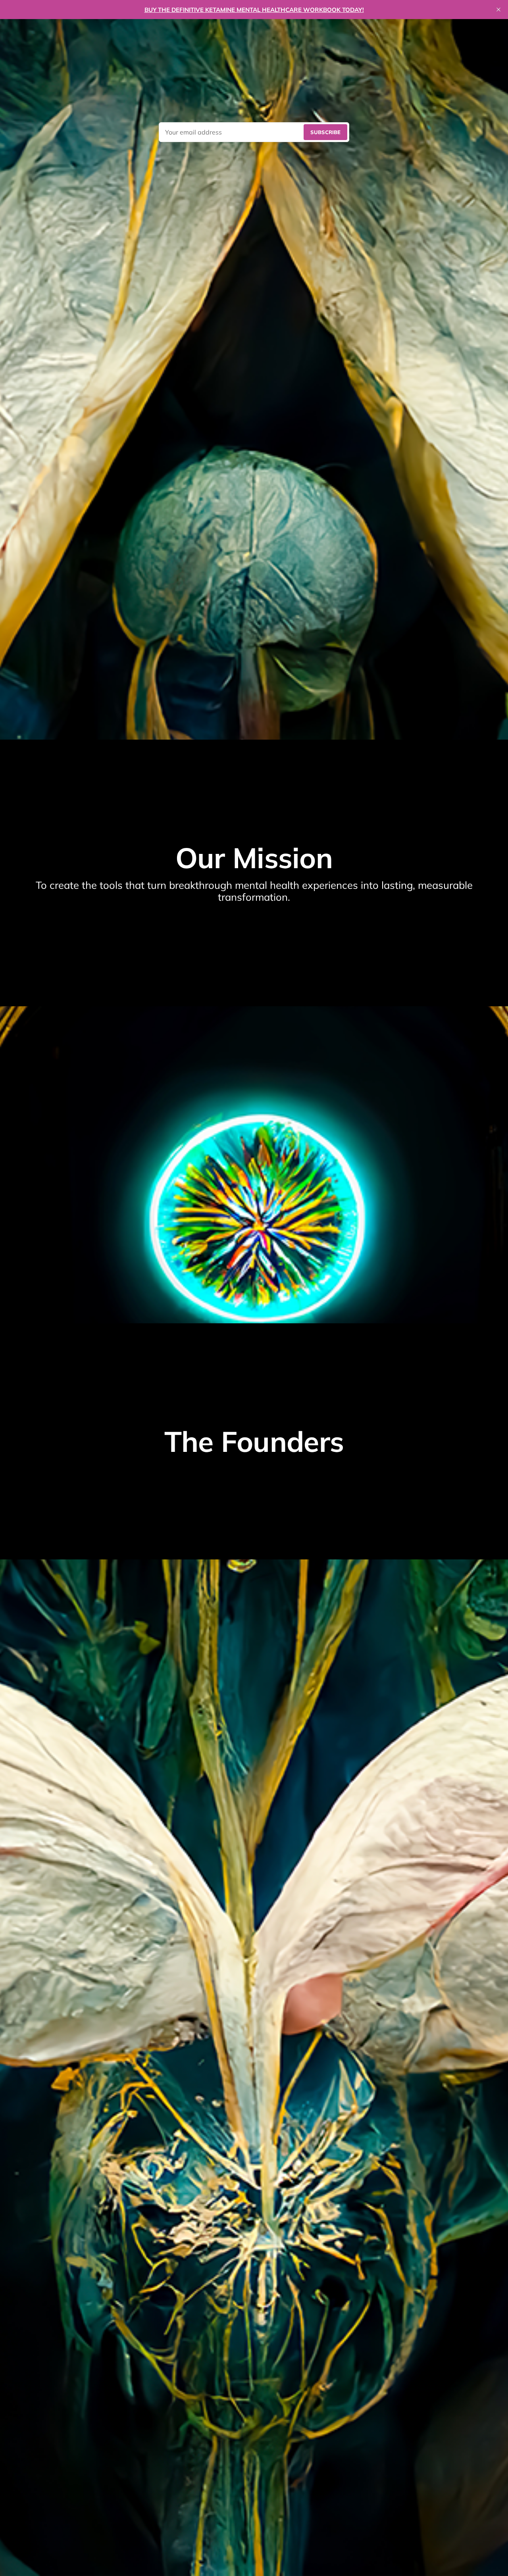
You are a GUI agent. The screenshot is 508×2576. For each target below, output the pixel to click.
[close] (498, 10)
